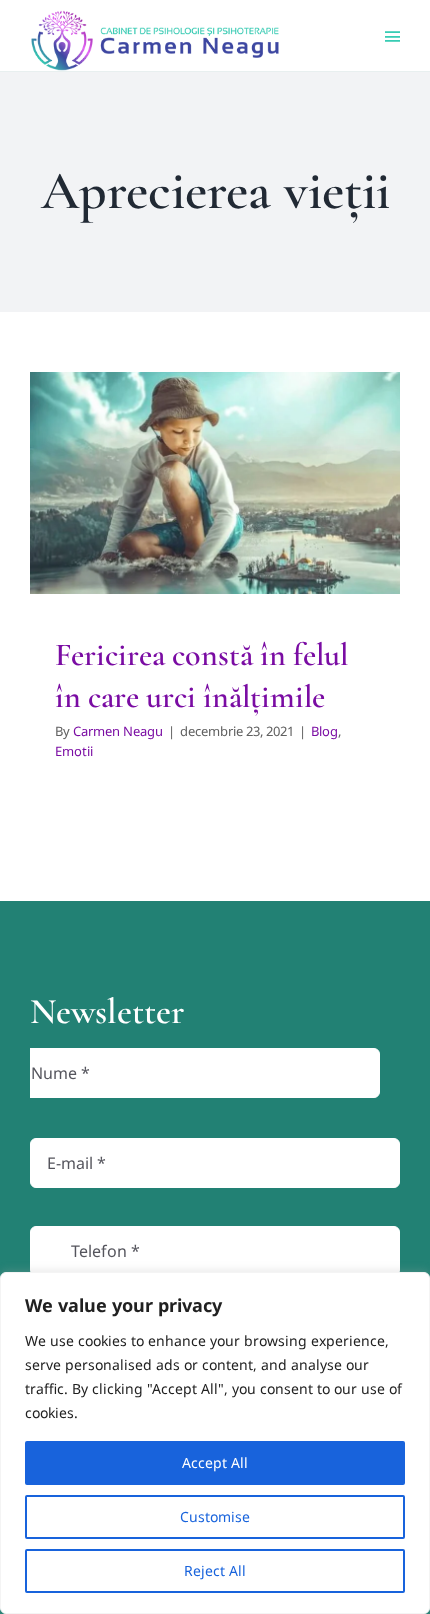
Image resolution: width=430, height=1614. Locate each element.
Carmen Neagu (118, 731)
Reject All (215, 1570)
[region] (215, 1443)
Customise (215, 1516)
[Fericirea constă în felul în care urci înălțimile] (215, 483)
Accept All (215, 1462)
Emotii (232, 528)
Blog (193, 528)
